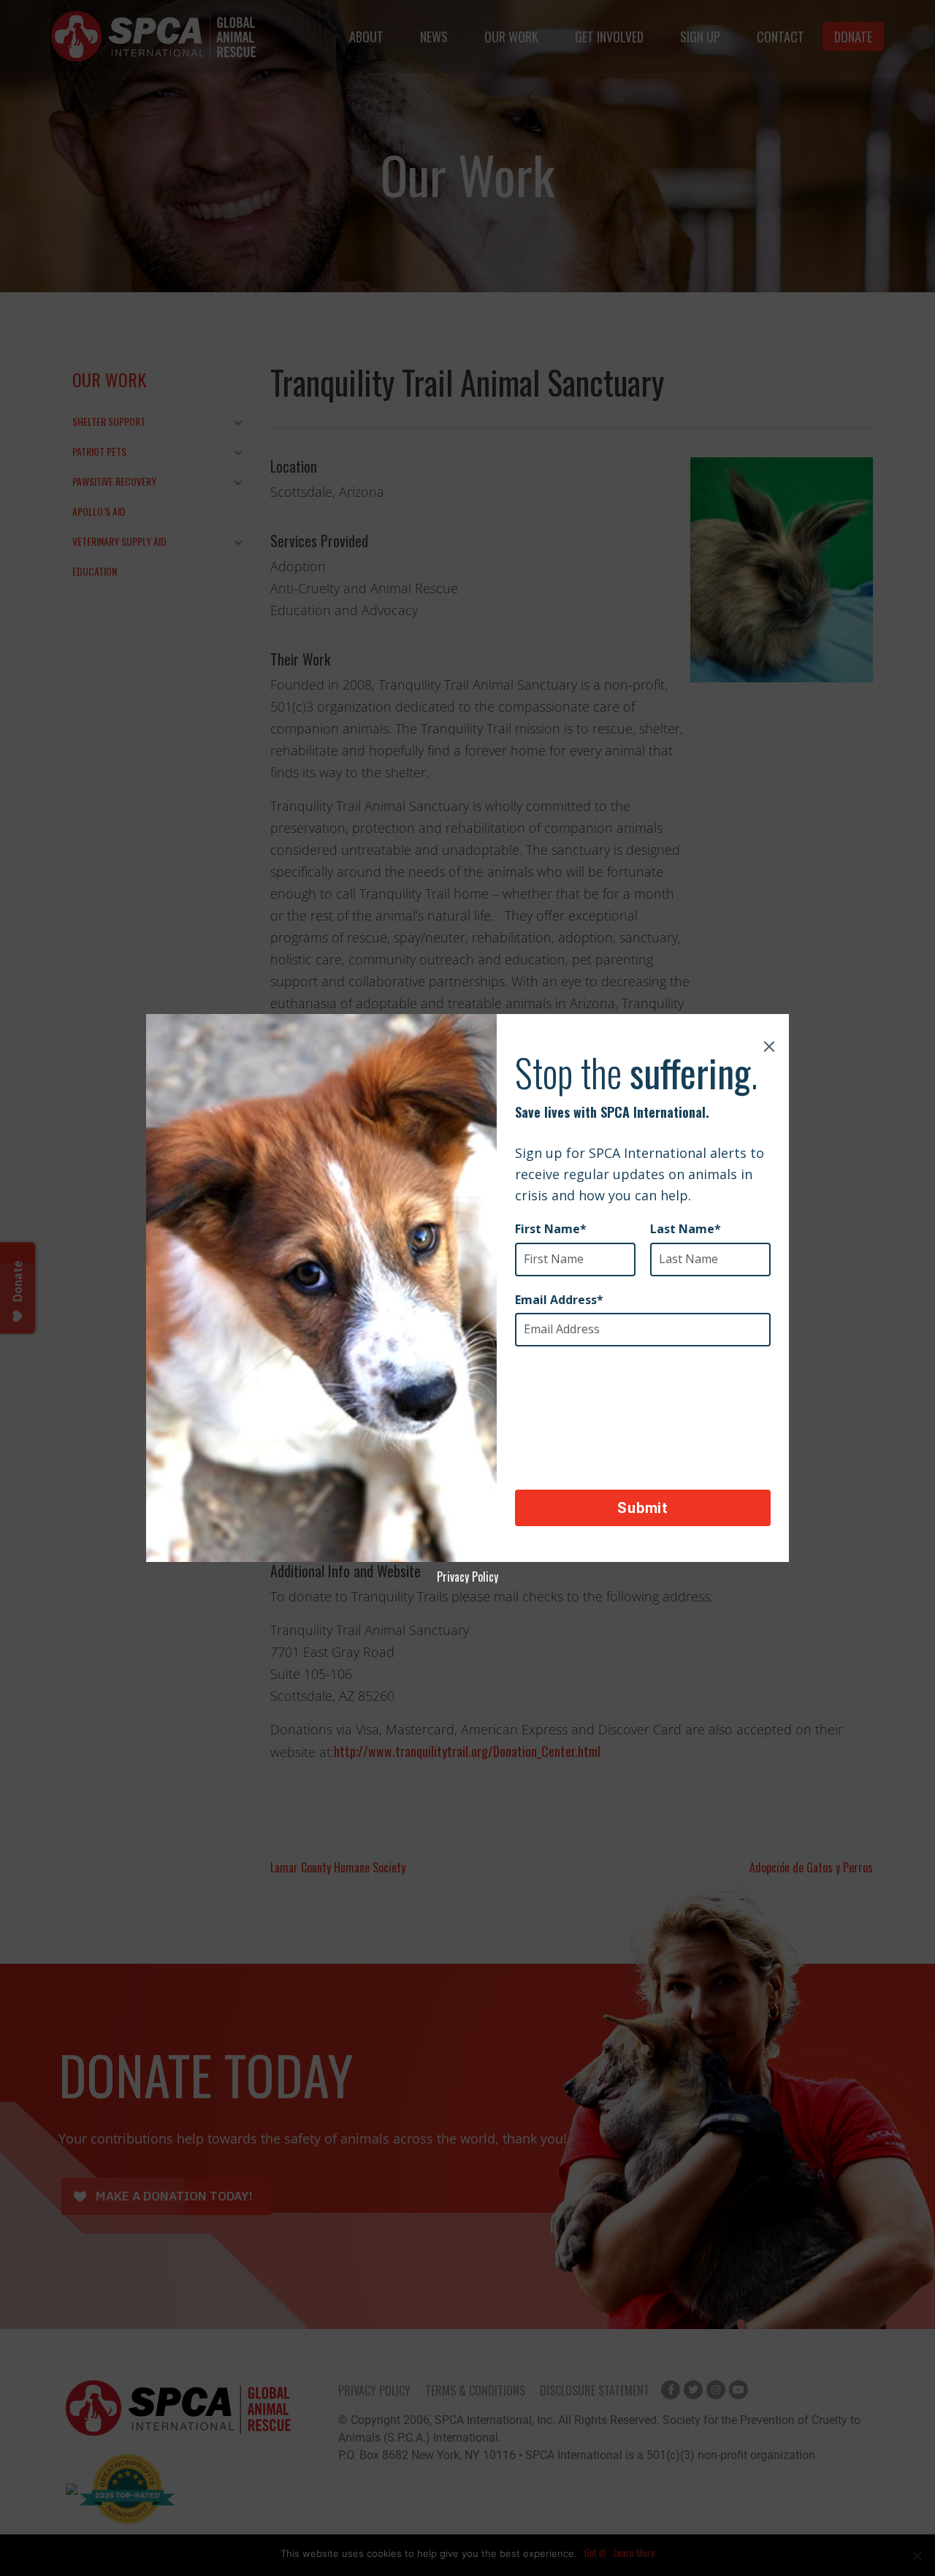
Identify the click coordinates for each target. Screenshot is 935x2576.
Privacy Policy (467, 1577)
